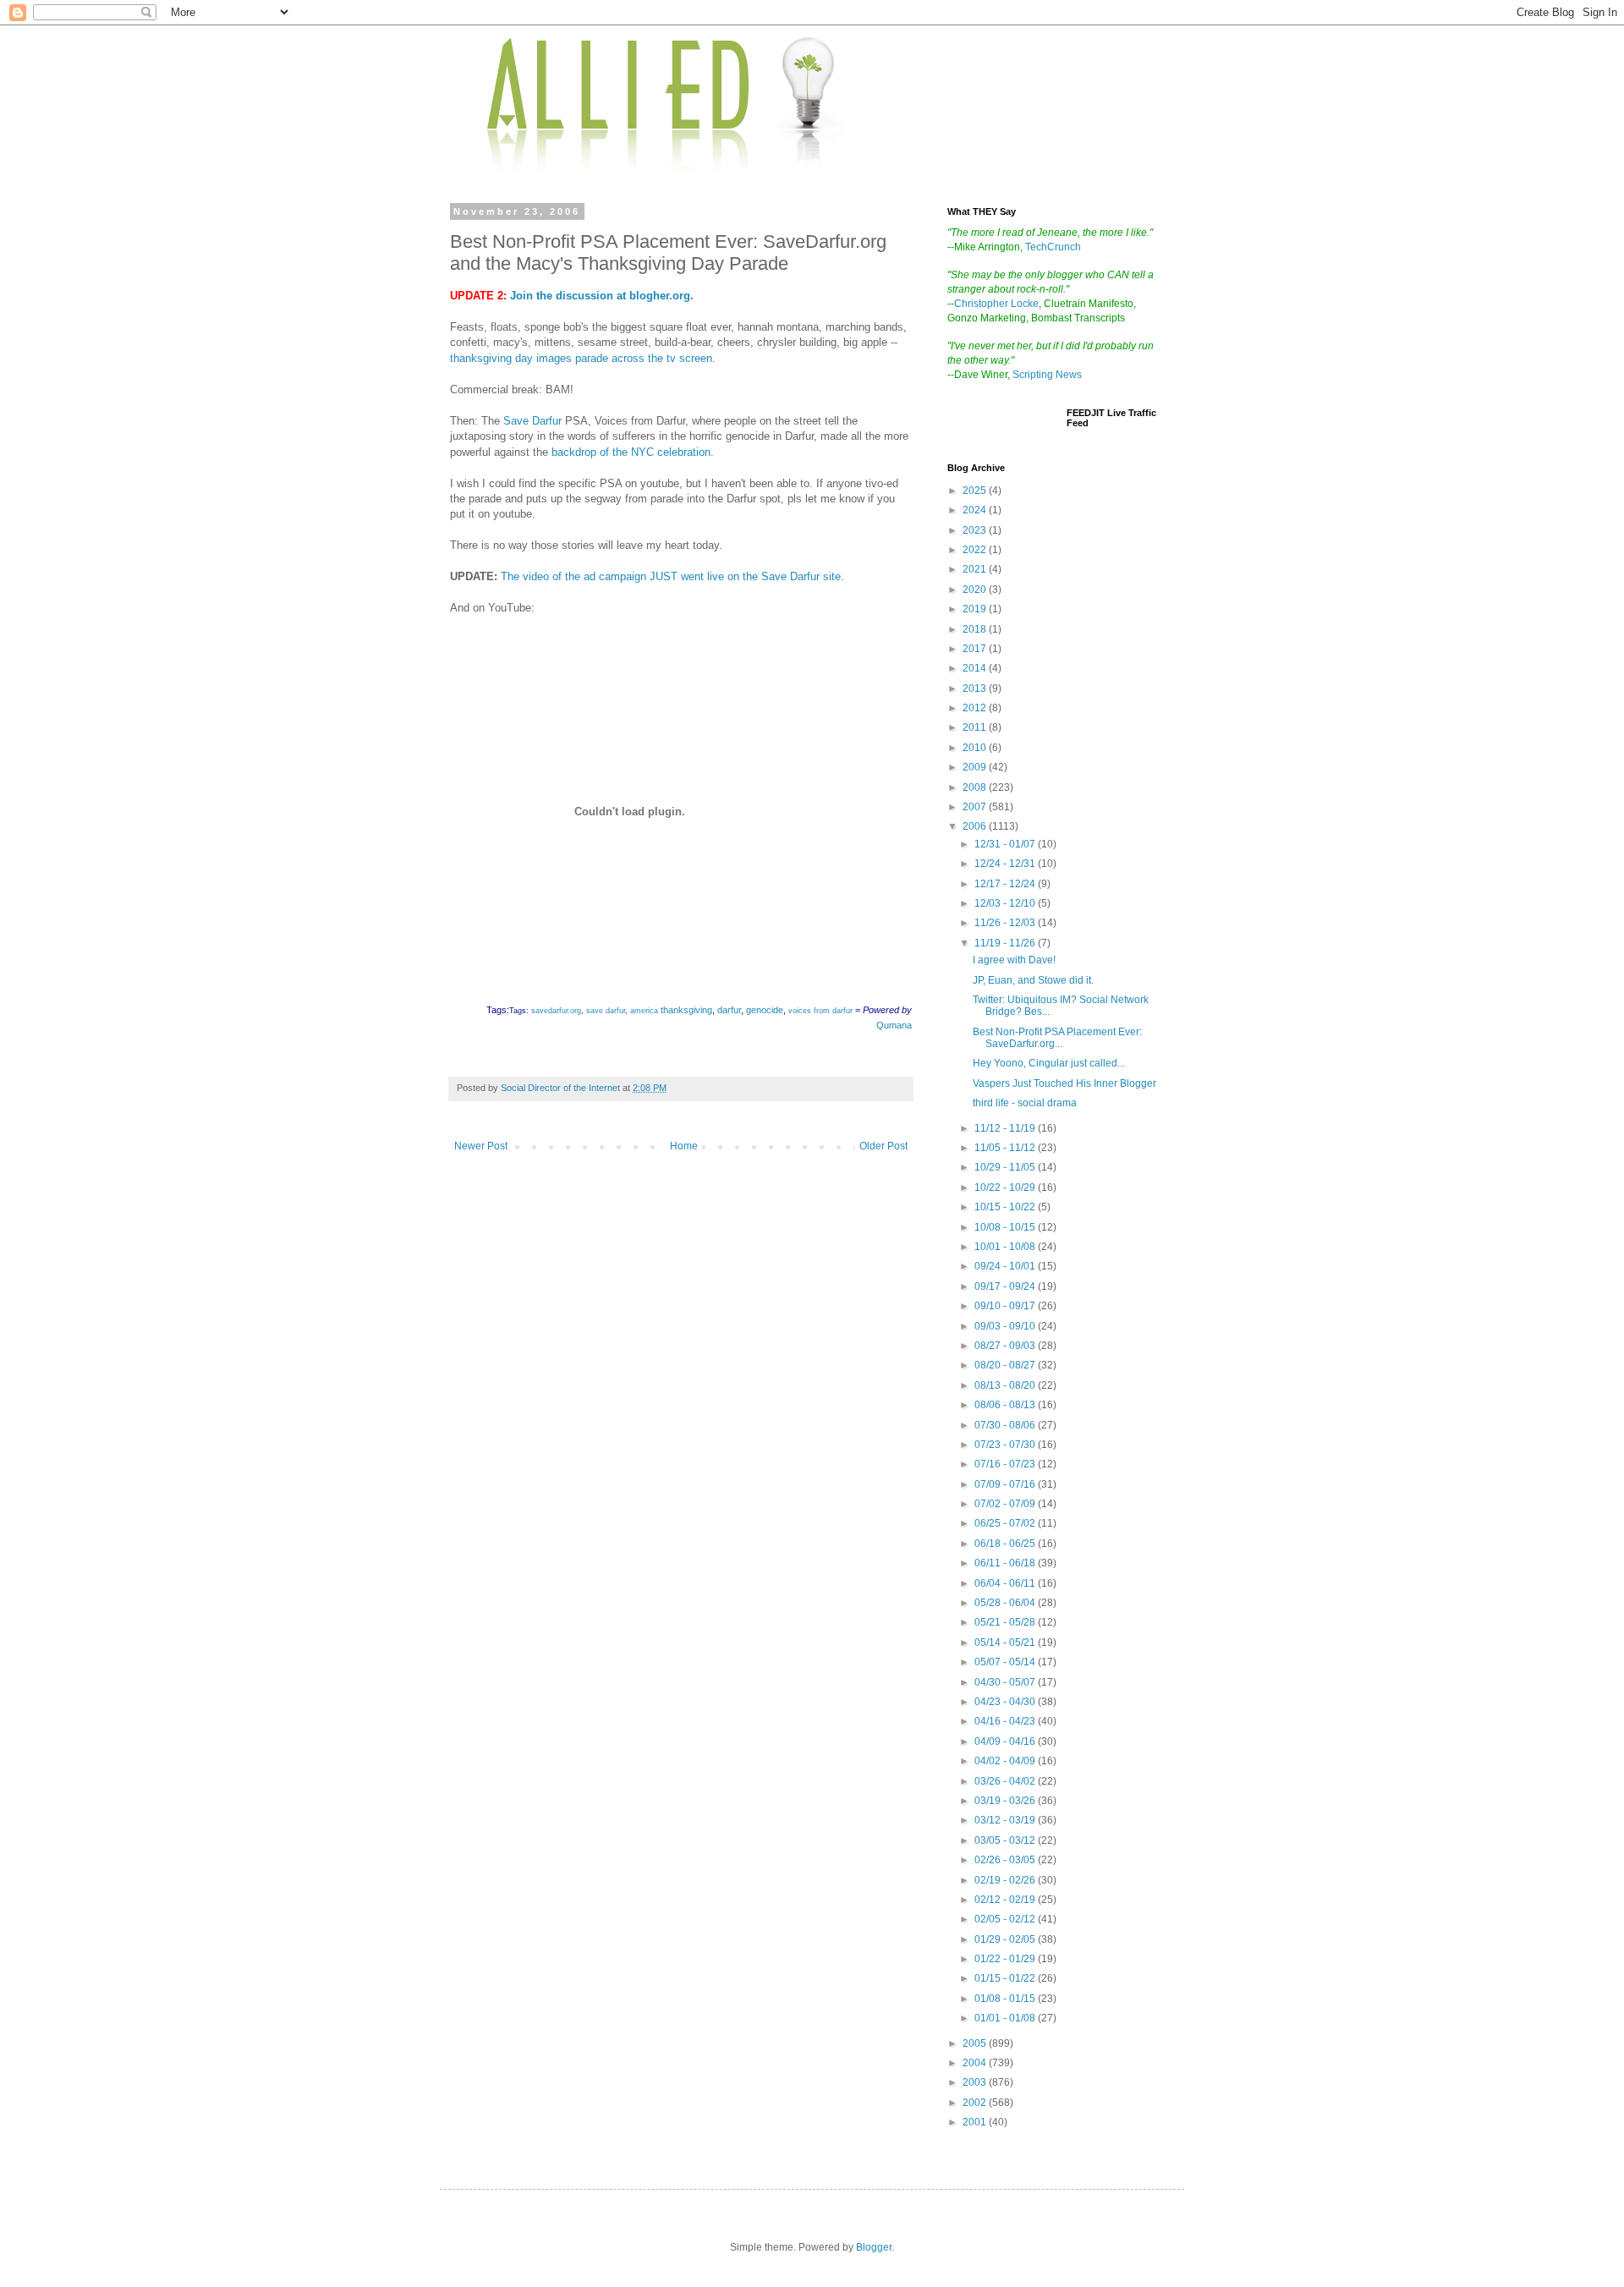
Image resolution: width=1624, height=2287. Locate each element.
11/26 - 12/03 (1006, 923)
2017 (976, 649)
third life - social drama (1025, 1103)
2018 (976, 629)
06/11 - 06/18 (1006, 1563)
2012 (976, 708)
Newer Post (481, 1146)
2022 (976, 550)
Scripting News (1047, 375)
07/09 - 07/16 (1006, 1484)
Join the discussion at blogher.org (600, 296)
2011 (976, 727)
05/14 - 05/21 (1006, 1643)
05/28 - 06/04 (1006, 1603)
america (644, 1011)
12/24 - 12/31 (1006, 864)
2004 (976, 2063)
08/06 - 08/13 (1006, 1405)
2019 (976, 609)
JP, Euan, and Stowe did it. (1033, 980)
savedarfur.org (556, 1011)
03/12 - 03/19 (1006, 1820)
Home (684, 1146)
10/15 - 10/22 (1006, 1207)
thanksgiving (686, 1010)
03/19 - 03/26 (1006, 1801)
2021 (976, 569)
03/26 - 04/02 (1006, 1781)
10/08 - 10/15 (1006, 1227)
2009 (976, 767)
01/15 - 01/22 (1006, 1978)
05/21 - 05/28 (1006, 1622)
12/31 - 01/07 (1006, 844)
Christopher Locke (996, 304)
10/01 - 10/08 (1006, 1247)
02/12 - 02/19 (1006, 1900)
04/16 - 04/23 (1006, 1721)
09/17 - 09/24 (1006, 1286)
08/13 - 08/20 (1006, 1385)
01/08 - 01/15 (1006, 1999)
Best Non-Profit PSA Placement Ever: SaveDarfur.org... (1057, 1038)
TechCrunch (1053, 247)
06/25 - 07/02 (1006, 1523)
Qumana (894, 1025)
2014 (976, 668)
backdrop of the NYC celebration (631, 452)
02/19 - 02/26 (1006, 1880)
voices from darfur (820, 1011)
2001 (976, 2122)
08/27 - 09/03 (1006, 1346)
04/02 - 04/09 (1006, 1761)
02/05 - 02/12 (1006, 1919)
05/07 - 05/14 (1006, 1662)
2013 (976, 688)
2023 (976, 530)
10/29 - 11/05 (1006, 1167)
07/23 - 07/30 (1006, 1445)
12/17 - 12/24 (1006, 884)
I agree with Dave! (1014, 960)
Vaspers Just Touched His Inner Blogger (1064, 1083)
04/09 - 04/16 (1006, 1741)
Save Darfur (532, 421)
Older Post (883, 1146)
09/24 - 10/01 (1006, 1266)
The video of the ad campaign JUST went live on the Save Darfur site (671, 576)
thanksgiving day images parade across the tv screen (581, 358)
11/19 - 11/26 (1006, 943)
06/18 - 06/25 (1006, 1544)
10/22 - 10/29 (1006, 1187)
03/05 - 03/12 (1006, 1840)
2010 (976, 748)
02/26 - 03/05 (1006, 1860)
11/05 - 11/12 (1006, 1148)
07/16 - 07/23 (1006, 1464)
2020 (976, 590)
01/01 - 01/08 (1006, 2018)
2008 (976, 787)
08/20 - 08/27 (1006, 1365)
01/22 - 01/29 (1006, 1959)
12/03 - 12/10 (1006, 903)
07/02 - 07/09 (1006, 1504)
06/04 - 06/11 (1006, 1583)
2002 (976, 2103)
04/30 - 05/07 (1006, 1682)
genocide (765, 1010)
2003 (976, 2082)
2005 (976, 2043)
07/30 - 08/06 (1006, 1425)
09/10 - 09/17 (1006, 1306)
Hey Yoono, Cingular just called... (1049, 1063)
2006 (976, 826)
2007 (976, 807)
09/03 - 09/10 (1006, 1326)
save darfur (606, 1011)
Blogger (874, 2247)
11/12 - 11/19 (1006, 1128)
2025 (976, 491)
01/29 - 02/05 (1006, 1939)
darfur (729, 1010)
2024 (976, 510)
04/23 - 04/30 (1006, 1702)
